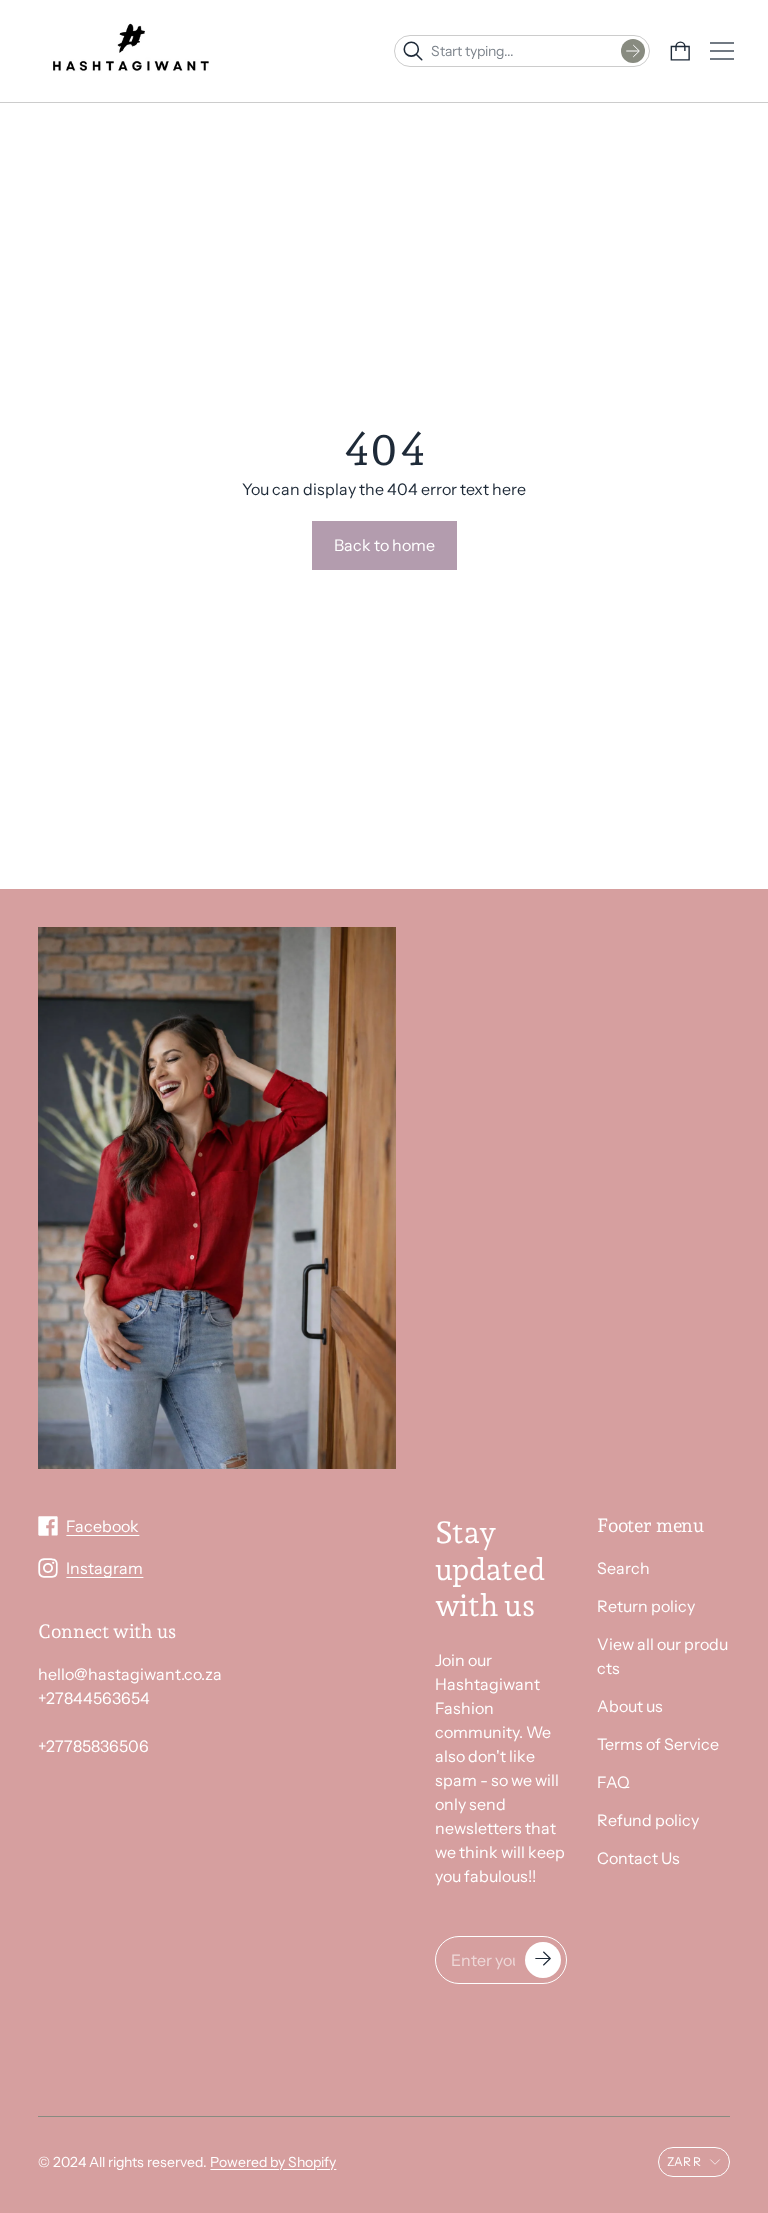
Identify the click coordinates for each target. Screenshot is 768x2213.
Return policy (646, 1606)
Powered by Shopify (273, 2162)
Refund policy (648, 1820)
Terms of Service (658, 1744)
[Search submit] (633, 51)
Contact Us (638, 1858)
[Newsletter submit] (543, 1960)
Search (623, 1568)
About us (630, 1706)
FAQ (613, 1782)
